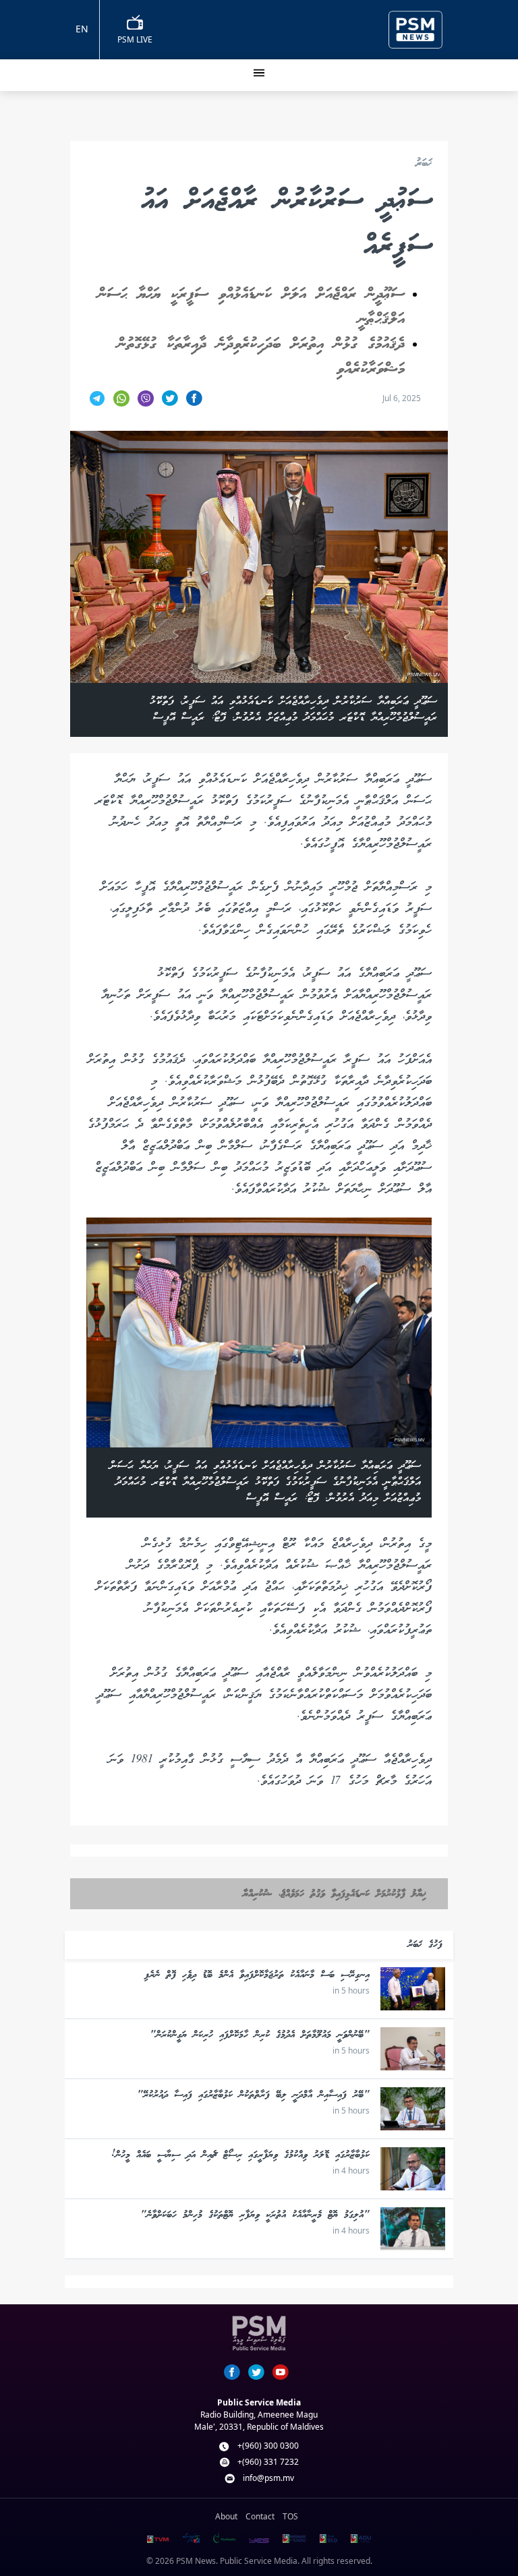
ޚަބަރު (424, 164)
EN (82, 29)
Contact (260, 2516)
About (226, 2516)
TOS (290, 2516)
